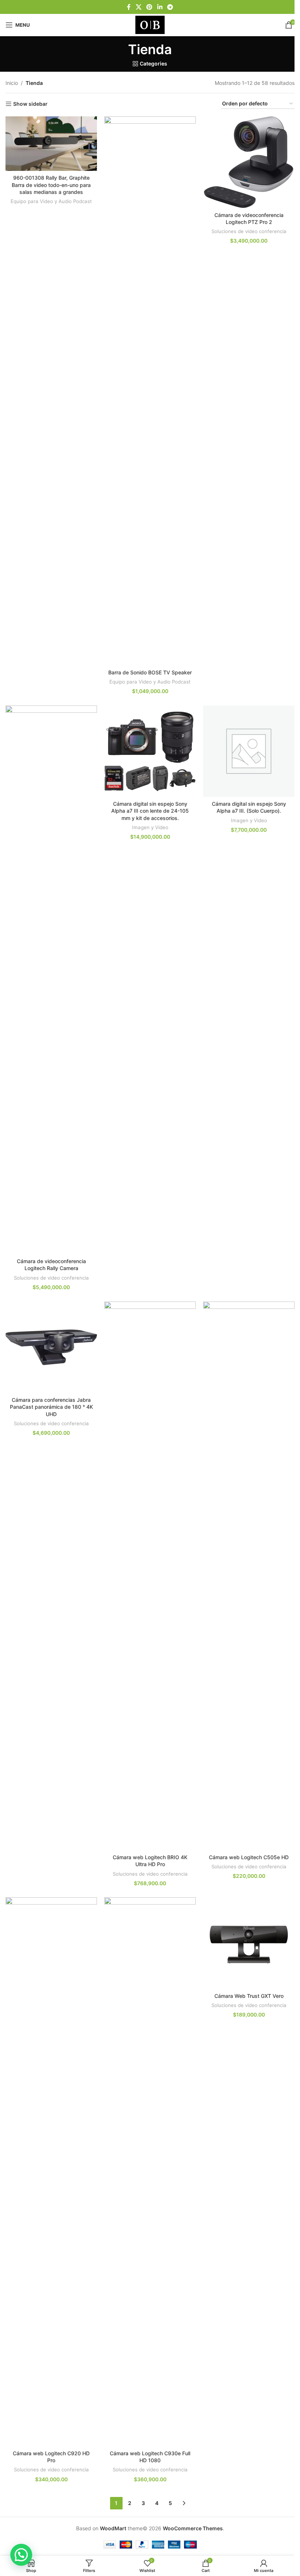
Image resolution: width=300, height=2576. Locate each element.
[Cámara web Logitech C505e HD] (249, 1576)
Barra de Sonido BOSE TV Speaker (150, 672)
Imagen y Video (150, 827)
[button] (21, 2555)
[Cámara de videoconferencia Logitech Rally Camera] (51, 980)
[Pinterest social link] (149, 7)
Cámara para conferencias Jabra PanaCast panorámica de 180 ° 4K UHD (51, 1407)
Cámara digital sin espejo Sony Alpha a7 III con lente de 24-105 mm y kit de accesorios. (150, 811)
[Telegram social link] (170, 7)
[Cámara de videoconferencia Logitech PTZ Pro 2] (249, 162)
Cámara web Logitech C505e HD (249, 1857)
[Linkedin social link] (160, 7)
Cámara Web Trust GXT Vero (249, 1996)
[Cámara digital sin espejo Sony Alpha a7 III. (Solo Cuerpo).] (249, 751)
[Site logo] (150, 24)
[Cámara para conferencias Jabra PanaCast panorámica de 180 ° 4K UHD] (51, 1347)
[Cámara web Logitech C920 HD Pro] (51, 2172)
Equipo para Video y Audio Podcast (51, 201)
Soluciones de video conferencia (249, 231)
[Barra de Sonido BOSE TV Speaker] (150, 391)
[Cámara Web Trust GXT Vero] (249, 1943)
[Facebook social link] (129, 7)
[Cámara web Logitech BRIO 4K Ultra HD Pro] (150, 1576)
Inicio (12, 83)
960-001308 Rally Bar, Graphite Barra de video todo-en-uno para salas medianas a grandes (51, 185)
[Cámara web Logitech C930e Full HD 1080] (150, 2172)
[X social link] (138, 7)
